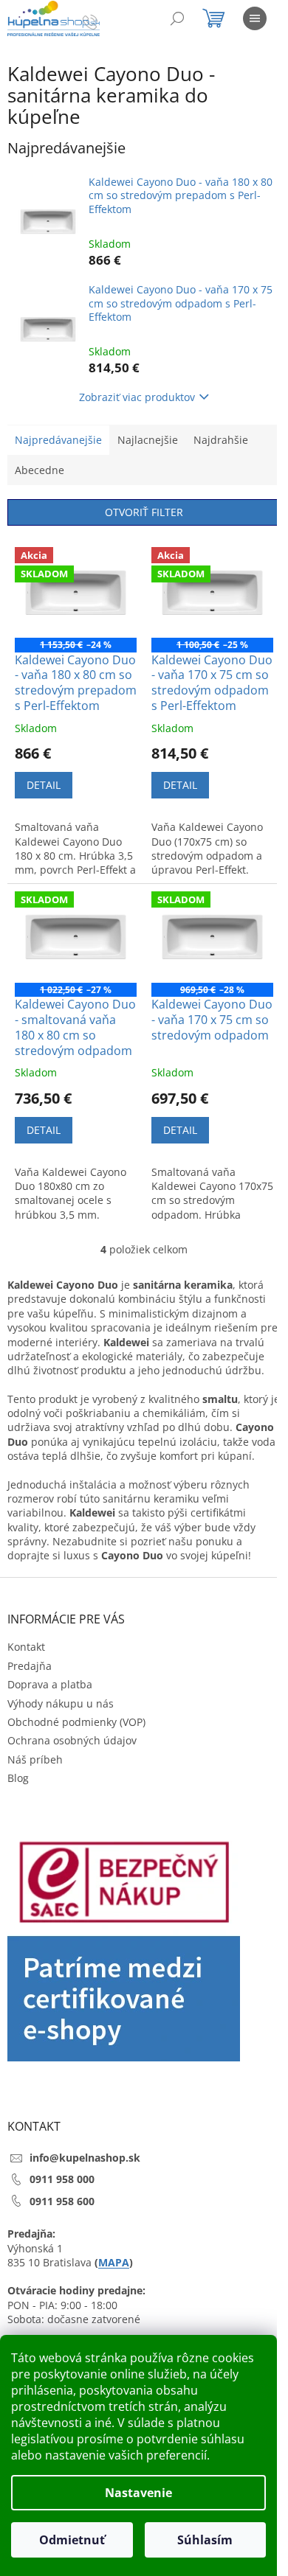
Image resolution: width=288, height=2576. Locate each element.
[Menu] (255, 18)
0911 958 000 (62, 2179)
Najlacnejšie (148, 440)
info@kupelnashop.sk (85, 2158)
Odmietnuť (72, 2540)
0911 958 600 (62, 2201)
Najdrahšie (221, 440)
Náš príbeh (35, 1759)
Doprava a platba (50, 1684)
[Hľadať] (177, 18)
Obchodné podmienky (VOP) (76, 1722)
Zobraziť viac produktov (137, 397)
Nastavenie (138, 2493)
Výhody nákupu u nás (61, 1703)
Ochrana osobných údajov (72, 1740)
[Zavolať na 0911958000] (104, 21)
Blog (18, 1778)
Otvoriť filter (144, 512)
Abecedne (40, 470)
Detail (44, 785)
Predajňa (30, 1666)
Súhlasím (205, 2540)
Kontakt (26, 1647)
